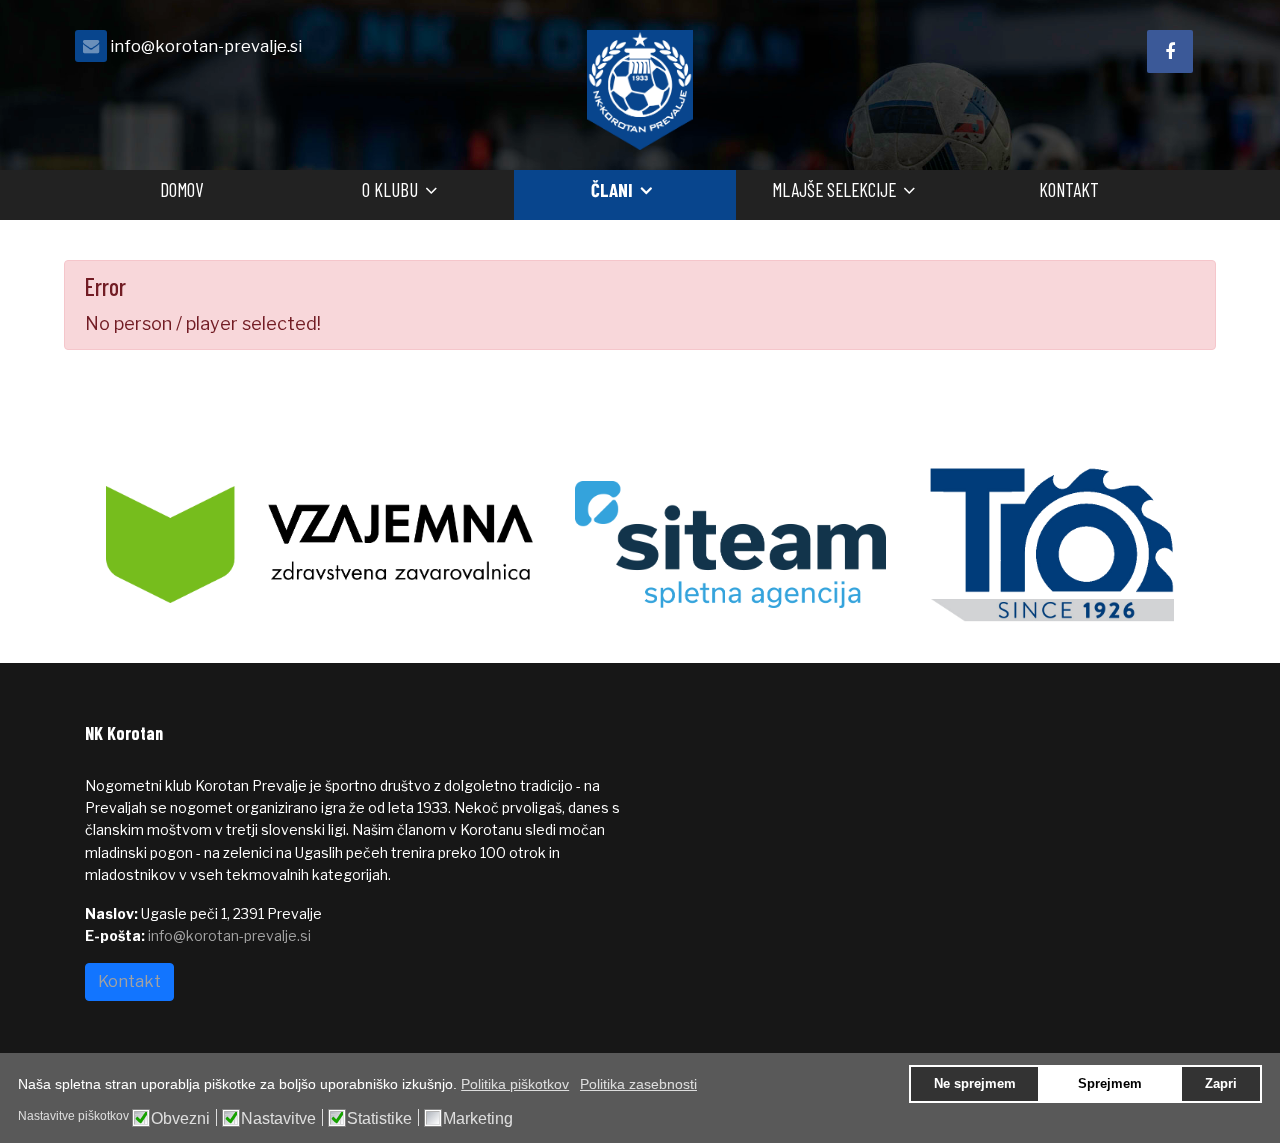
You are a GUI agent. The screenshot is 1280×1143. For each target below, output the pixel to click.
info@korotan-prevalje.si (206, 46)
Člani (612, 189)
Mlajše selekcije (834, 189)
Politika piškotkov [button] (515, 1084)
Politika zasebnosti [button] (638, 1084)
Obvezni (180, 1119)
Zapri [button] (1221, 1084)
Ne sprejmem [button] (975, 1084)
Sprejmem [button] (1110, 1084)
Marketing (478, 1119)
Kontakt (1069, 189)
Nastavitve (278, 1119)
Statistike (379, 1119)
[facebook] (1170, 51)
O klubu (390, 189)
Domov (181, 189)
